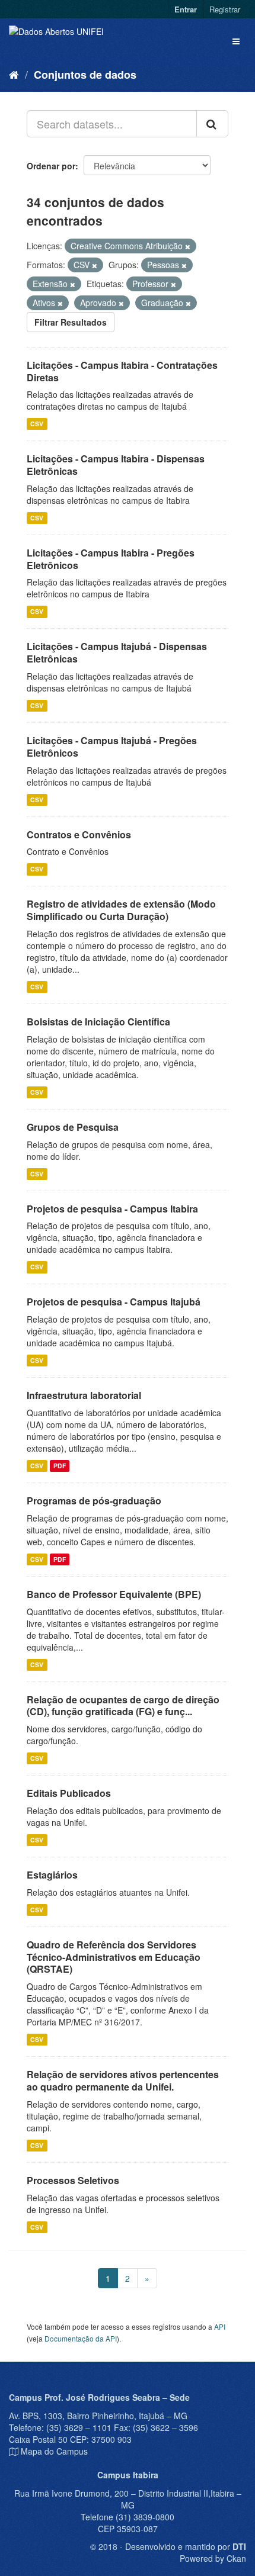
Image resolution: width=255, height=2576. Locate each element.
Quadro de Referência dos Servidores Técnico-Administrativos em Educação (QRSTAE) (114, 1957)
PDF (60, 1466)
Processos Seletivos (73, 2180)
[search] (212, 124)
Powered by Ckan (213, 2558)
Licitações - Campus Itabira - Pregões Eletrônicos (111, 559)
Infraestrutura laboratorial (84, 1395)
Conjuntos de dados (85, 75)
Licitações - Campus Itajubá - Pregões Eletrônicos (112, 747)
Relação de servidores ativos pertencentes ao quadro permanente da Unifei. (123, 2080)
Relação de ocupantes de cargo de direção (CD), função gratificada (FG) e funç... (123, 1706)
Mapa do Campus (54, 2451)
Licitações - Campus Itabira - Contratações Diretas (122, 371)
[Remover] (188, 246)
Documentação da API (81, 2338)
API (220, 2326)
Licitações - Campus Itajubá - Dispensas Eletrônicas (117, 652)
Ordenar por (51, 166)
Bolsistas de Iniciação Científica (98, 1022)
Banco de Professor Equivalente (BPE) (114, 1594)
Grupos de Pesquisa (73, 1127)
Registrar (225, 9)
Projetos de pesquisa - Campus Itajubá (114, 1302)
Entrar (186, 9)
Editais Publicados (69, 1793)
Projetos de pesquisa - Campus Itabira (112, 1209)
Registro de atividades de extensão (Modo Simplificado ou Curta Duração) (121, 910)
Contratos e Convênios (79, 834)
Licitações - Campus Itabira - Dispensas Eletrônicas (116, 465)
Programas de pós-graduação (94, 1501)
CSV (37, 424)
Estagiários (52, 1875)
